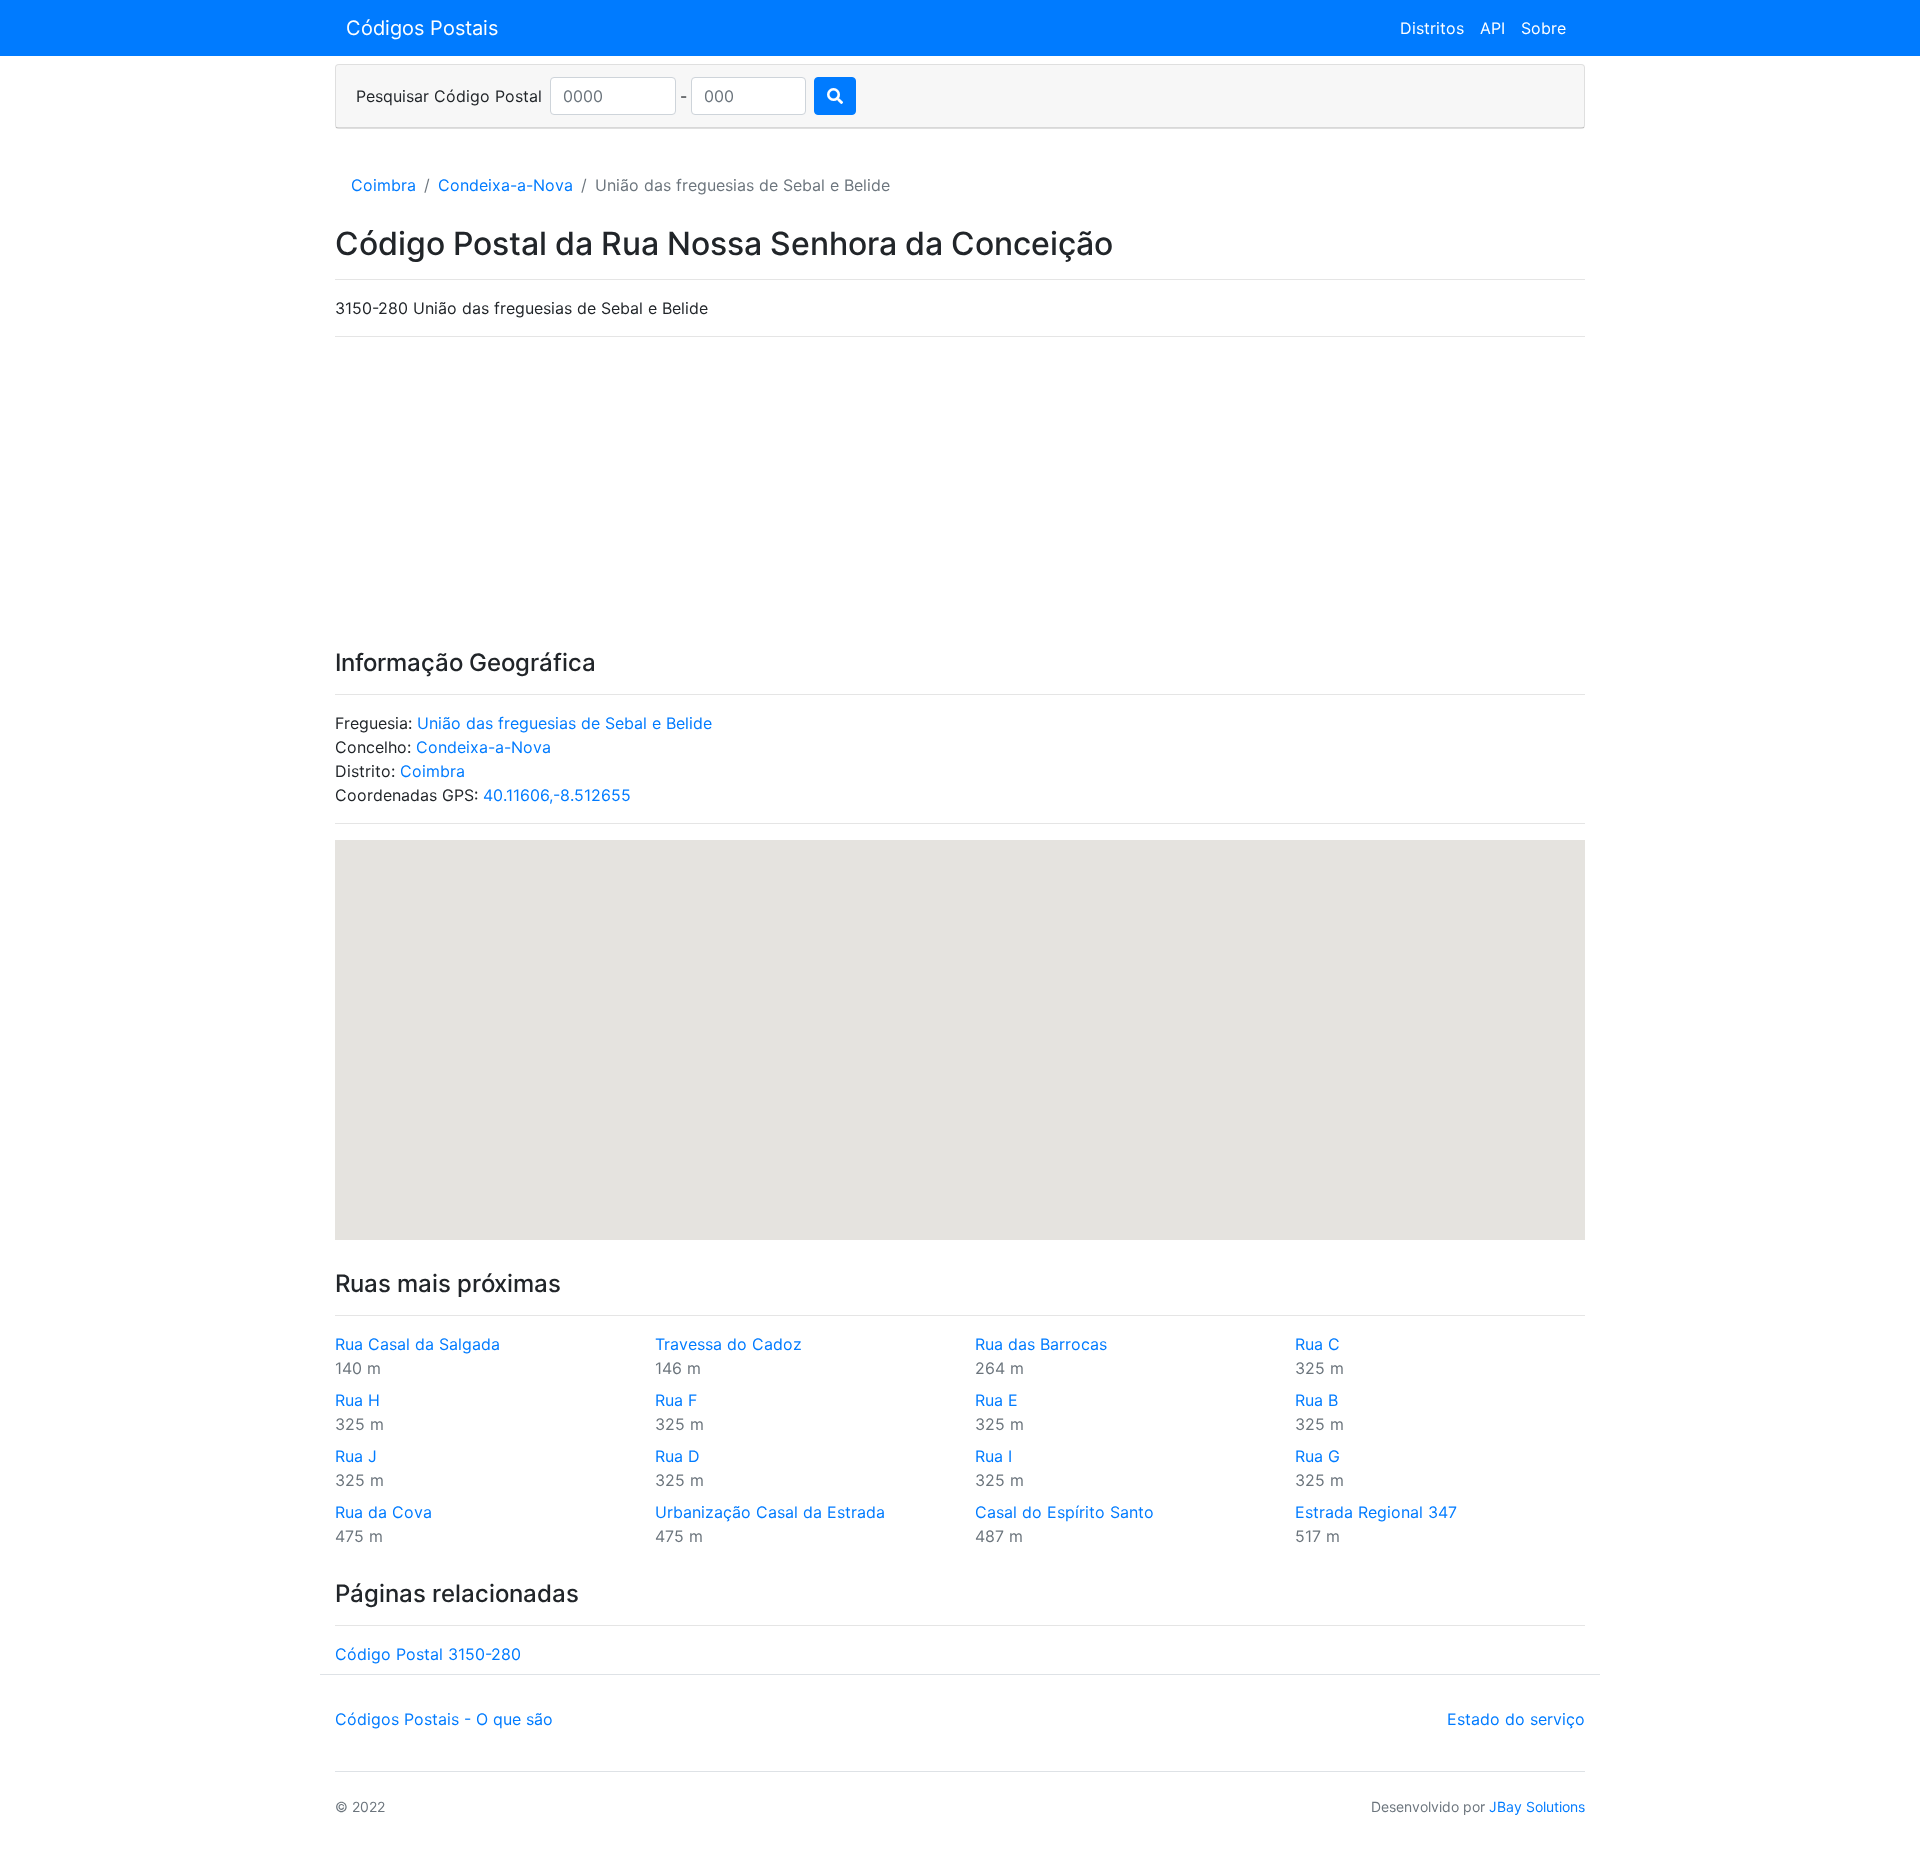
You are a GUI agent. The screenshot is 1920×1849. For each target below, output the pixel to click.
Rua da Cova (383, 1512)
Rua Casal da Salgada (417, 1344)
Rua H (357, 1400)
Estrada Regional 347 (1376, 1512)
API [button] (1492, 28)
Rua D (677, 1456)
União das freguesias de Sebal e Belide (564, 723)
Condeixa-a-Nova (505, 185)
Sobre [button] (1543, 28)
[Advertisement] (960, 493)
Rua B (1316, 1400)
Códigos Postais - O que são (444, 1719)
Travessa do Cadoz (728, 1344)
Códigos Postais (422, 28)
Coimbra (383, 185)
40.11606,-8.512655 (557, 795)
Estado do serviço (1516, 1719)
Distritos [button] (1432, 28)
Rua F (676, 1400)
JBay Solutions (1537, 1806)
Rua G (1317, 1456)
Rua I (993, 1456)
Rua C (1317, 1344)
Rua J (356, 1456)
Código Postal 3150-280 (428, 1654)
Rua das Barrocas (1041, 1344)
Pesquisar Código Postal (449, 96)
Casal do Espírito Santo (1064, 1512)
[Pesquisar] (835, 96)
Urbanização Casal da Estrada (770, 1512)
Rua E (996, 1400)
